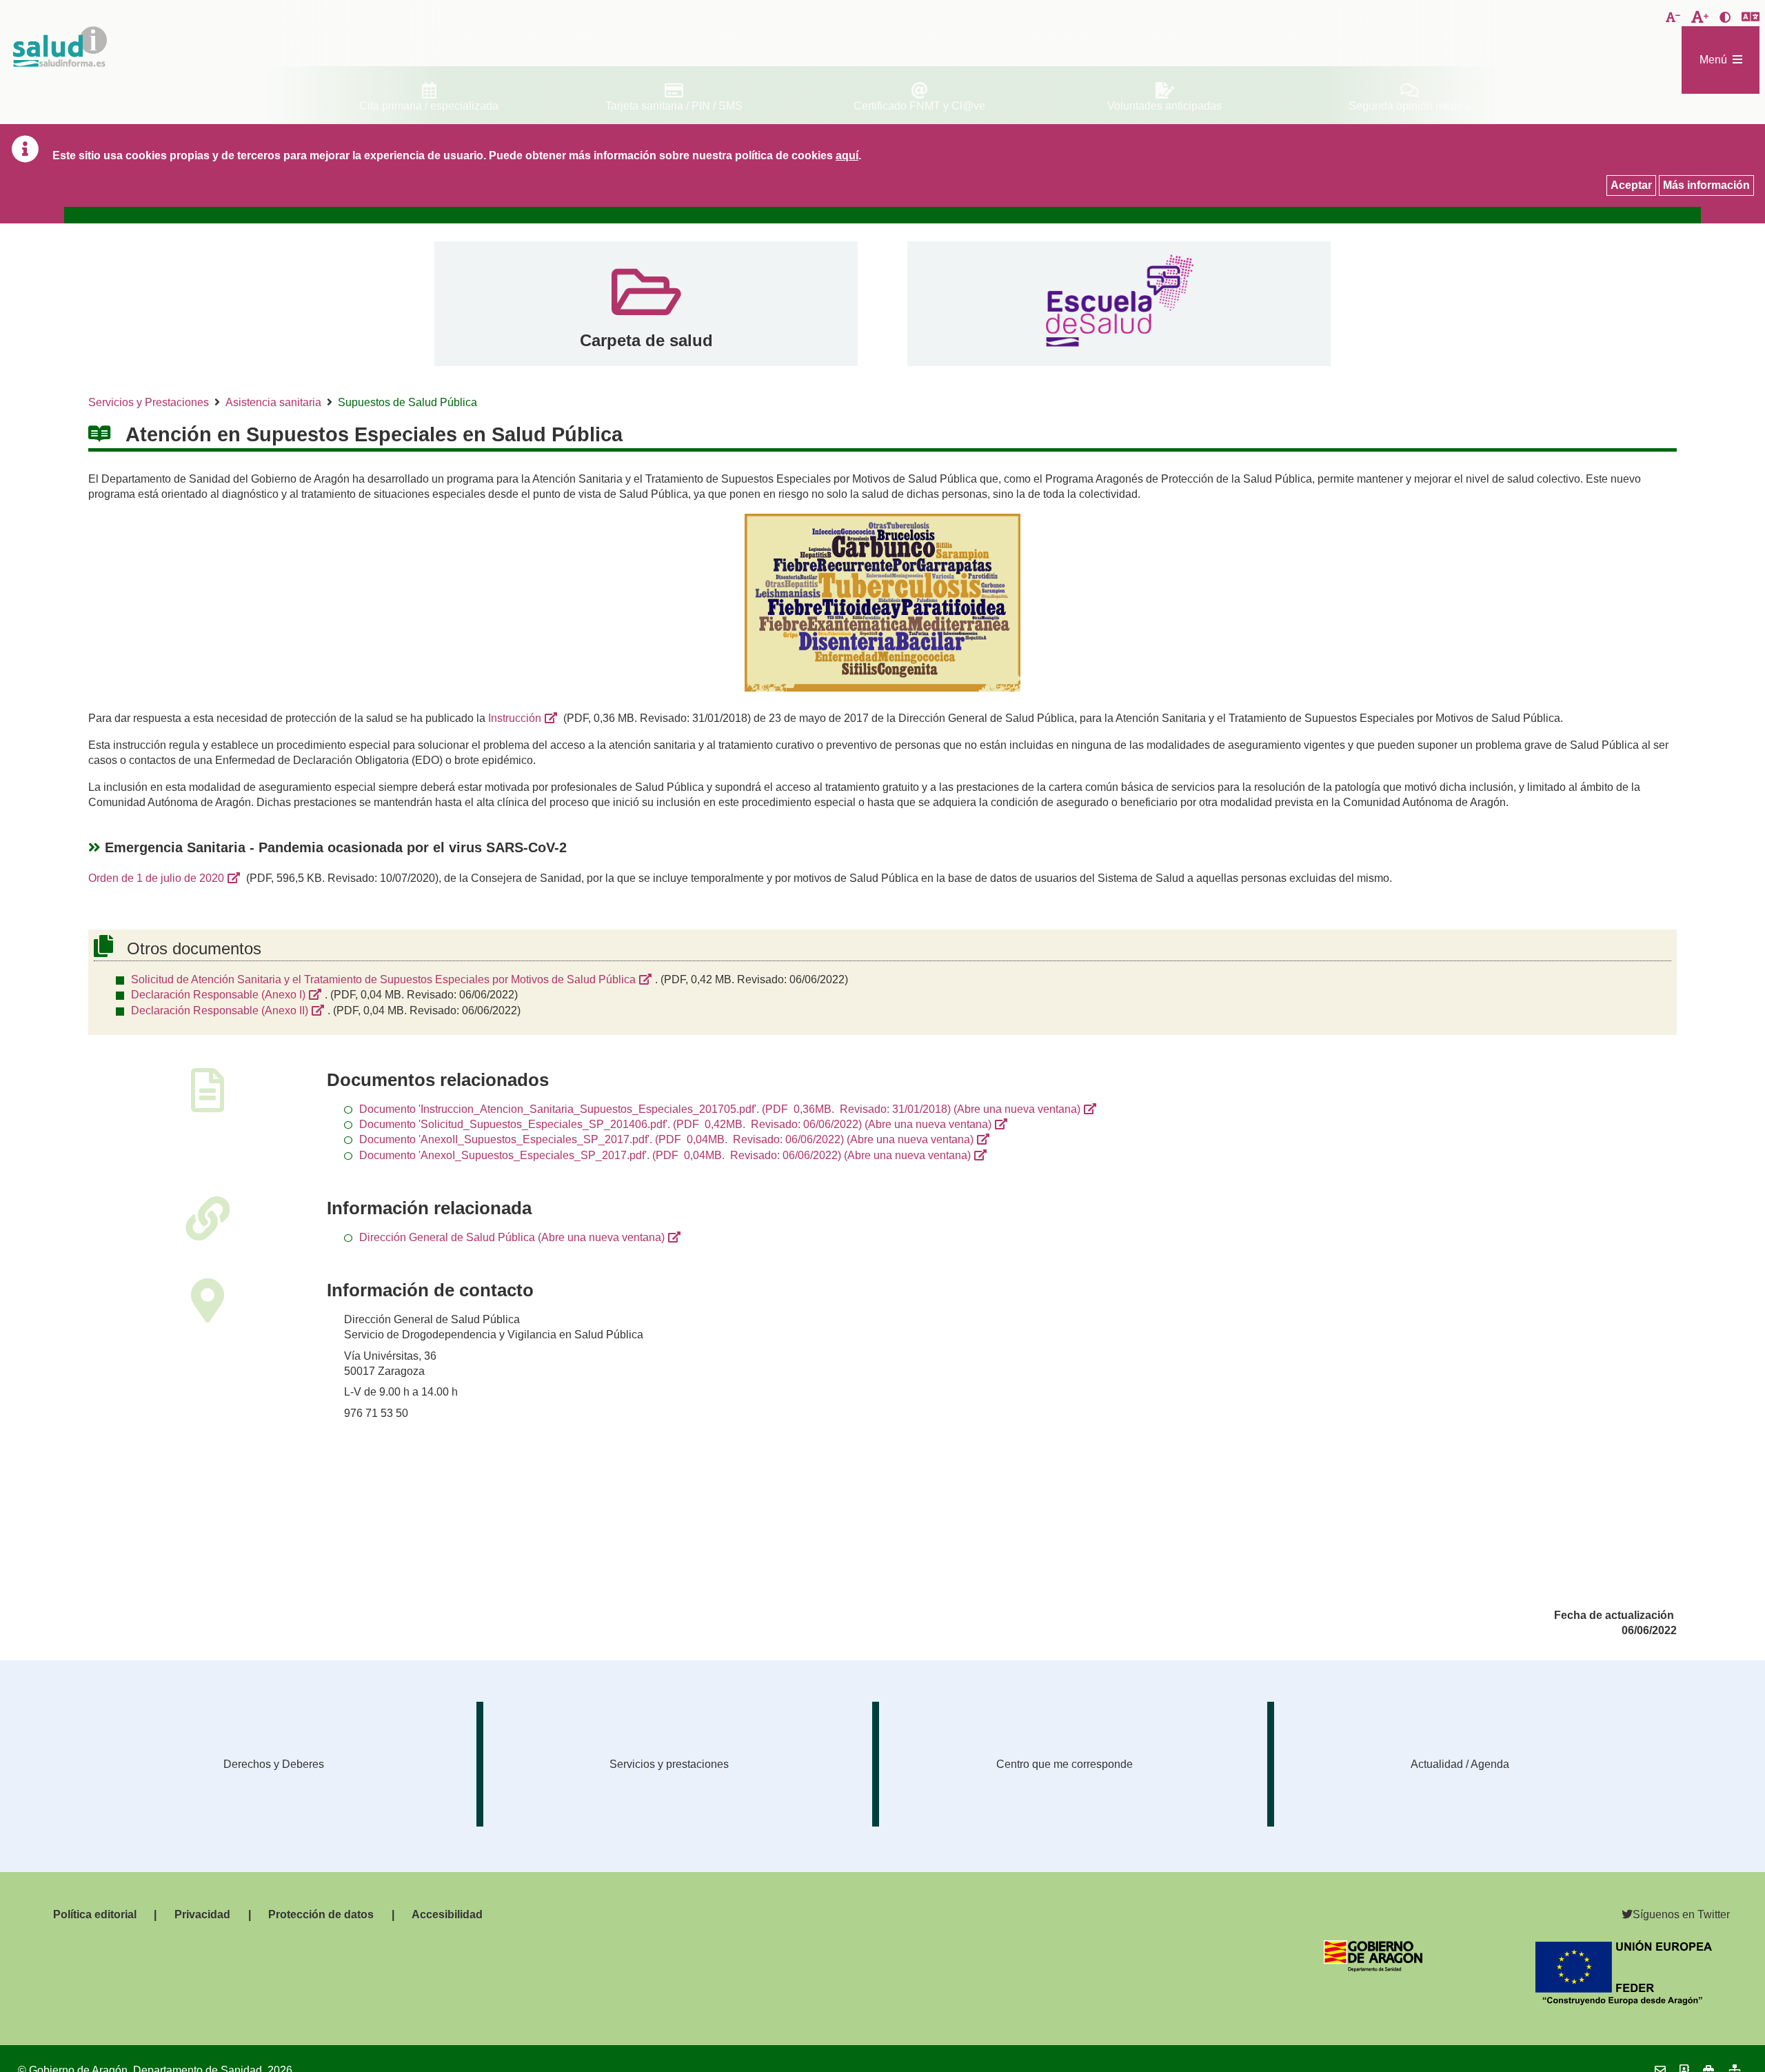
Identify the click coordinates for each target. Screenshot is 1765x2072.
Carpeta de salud (646, 340)
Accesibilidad (447, 1914)
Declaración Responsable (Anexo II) (220, 1010)
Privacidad (202, 1914)
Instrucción (515, 718)
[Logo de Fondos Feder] (1624, 2001)
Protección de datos (321, 1914)
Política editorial (95, 1914)
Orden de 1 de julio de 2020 (156, 878)
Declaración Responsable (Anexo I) (218, 995)
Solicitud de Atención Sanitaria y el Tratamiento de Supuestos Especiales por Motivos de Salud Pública (383, 979)
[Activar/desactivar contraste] (1725, 18)
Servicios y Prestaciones (149, 402)
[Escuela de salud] (1119, 304)
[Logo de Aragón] (1373, 1968)
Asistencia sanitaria (273, 402)
